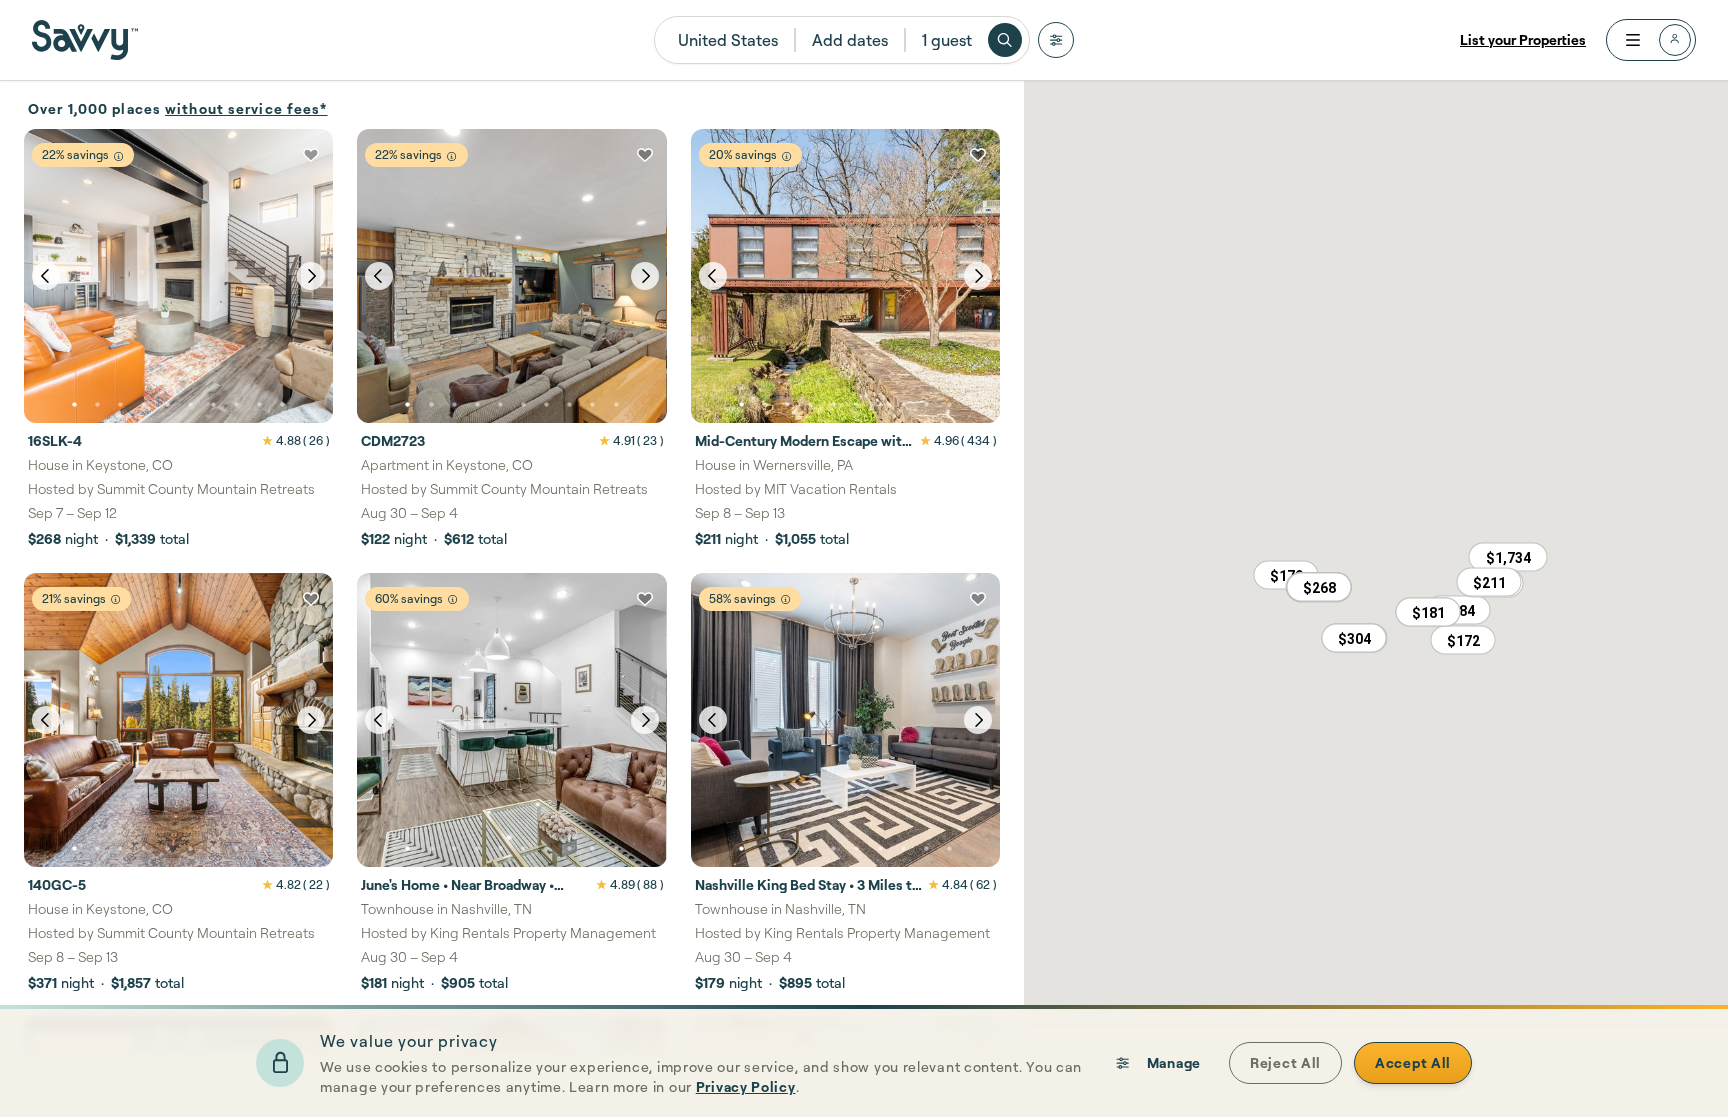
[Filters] (1056, 40)
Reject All (1285, 1062)
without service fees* (246, 108)
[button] (1319, 587)
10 (283, 405)
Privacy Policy (746, 1086)
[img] (118, 156)
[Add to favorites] (311, 155)
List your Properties (1523, 39)
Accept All (1413, 1062)
